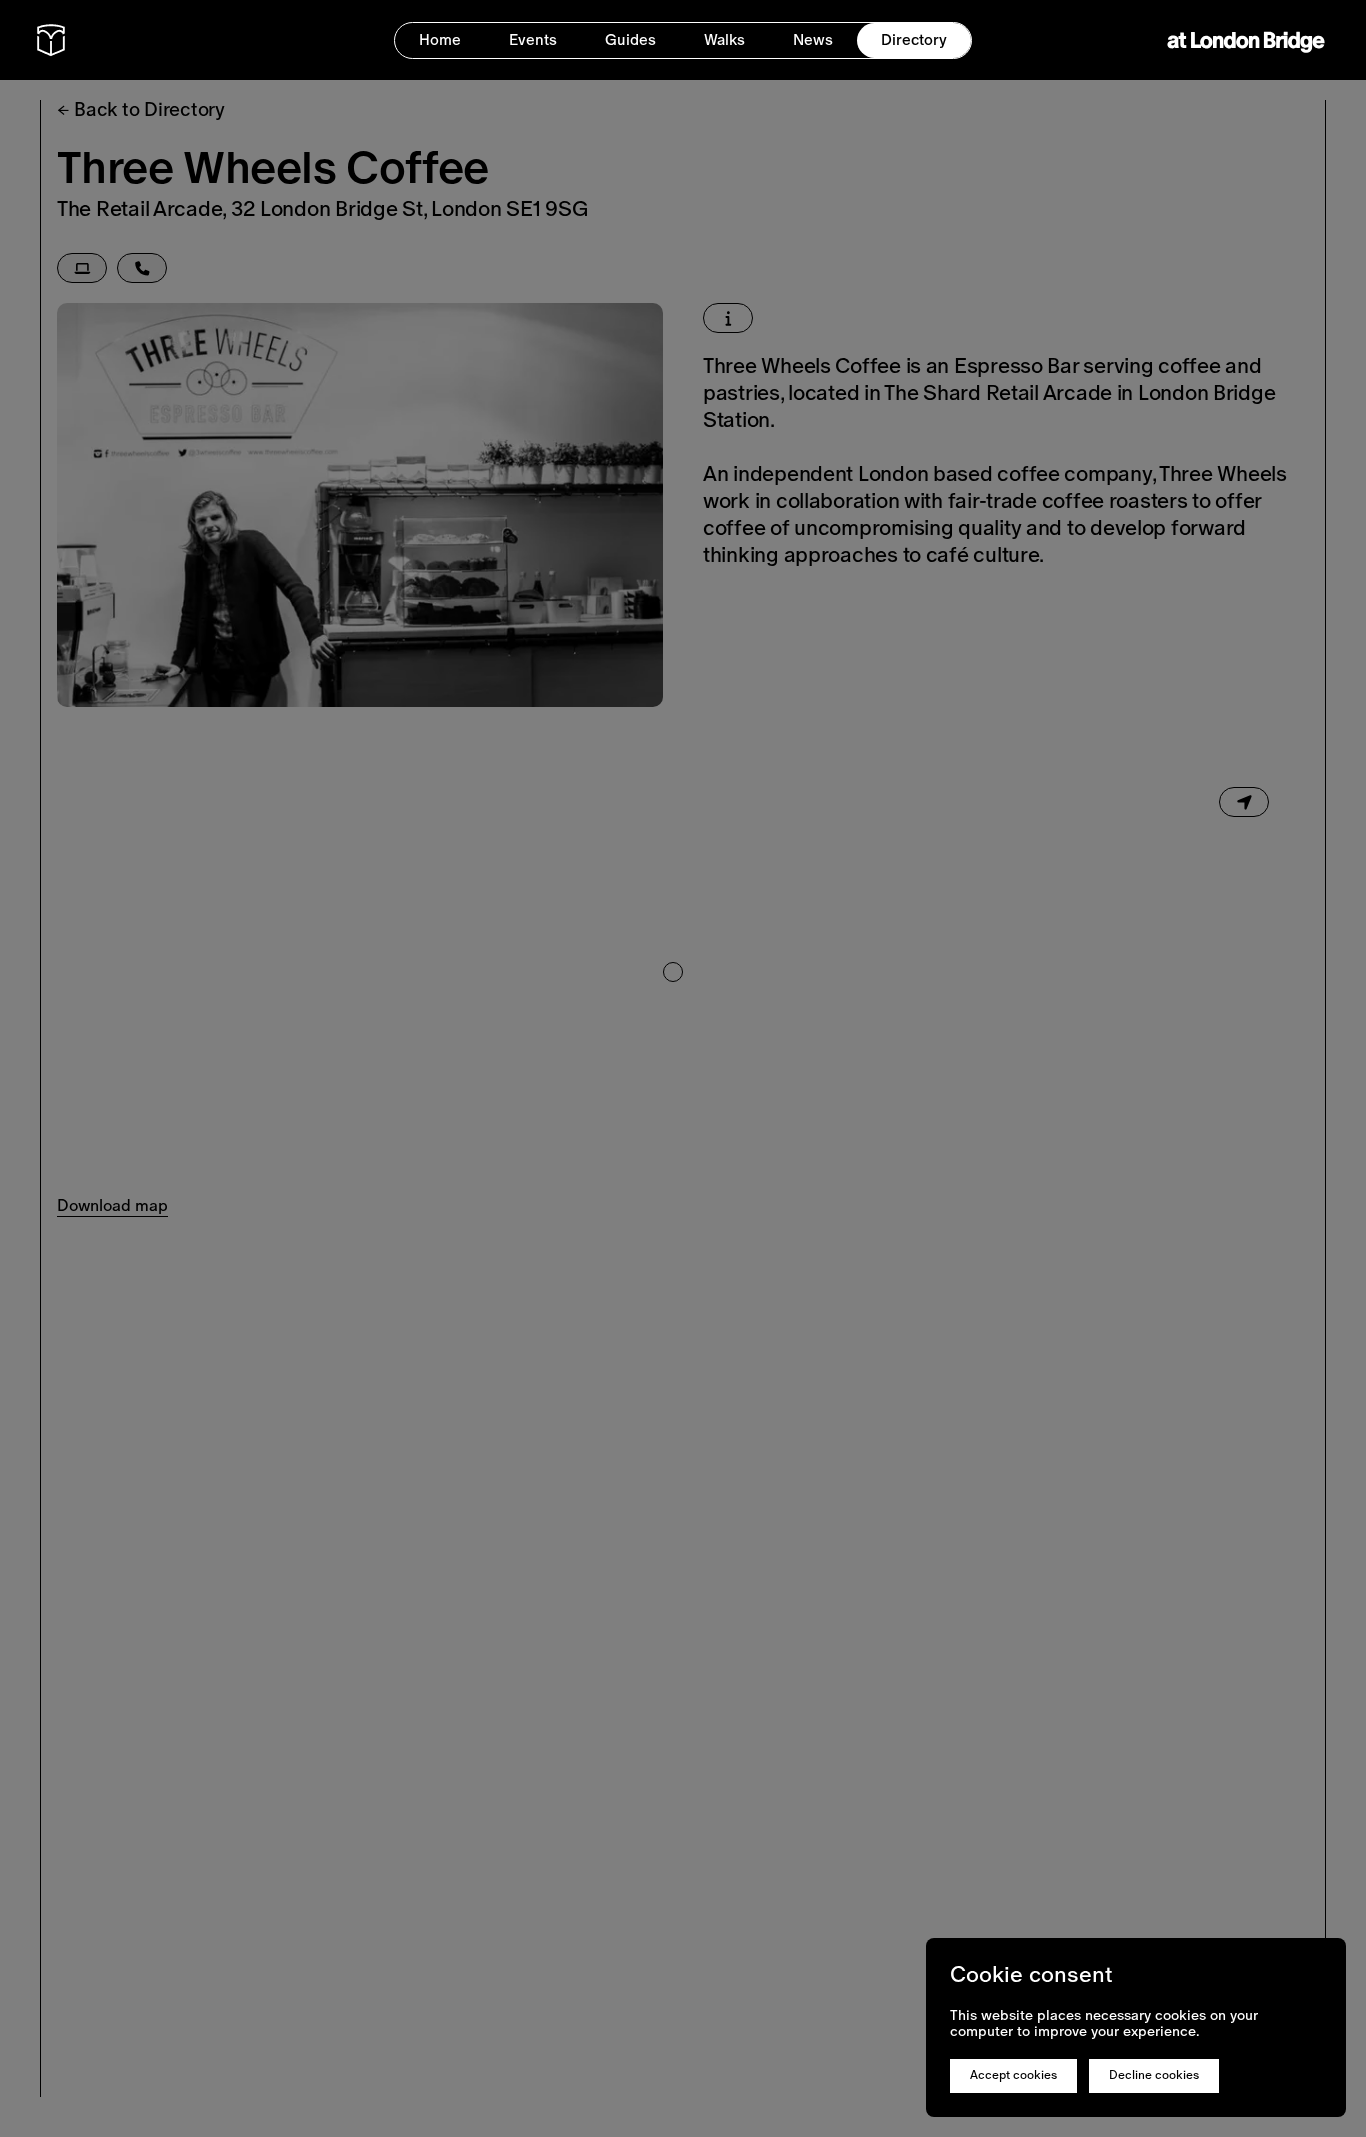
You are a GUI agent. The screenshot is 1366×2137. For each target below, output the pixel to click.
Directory (914, 39)
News (813, 39)
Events (533, 39)
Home (440, 39)
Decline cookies (1154, 2075)
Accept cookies (1013, 2075)
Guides (630, 39)
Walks (724, 39)
